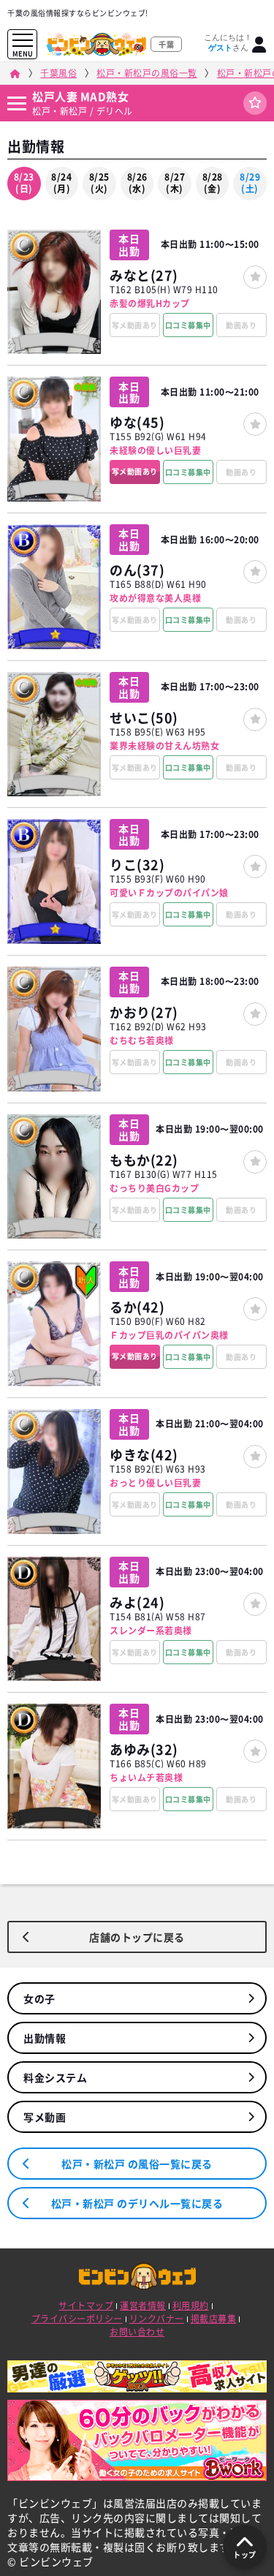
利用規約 (191, 2305)
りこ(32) (137, 865)
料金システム (55, 2077)
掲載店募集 (214, 2319)
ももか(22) (144, 1160)
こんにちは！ (228, 42)
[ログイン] (259, 45)
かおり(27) (144, 1012)
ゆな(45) (137, 422)
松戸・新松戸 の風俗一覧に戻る (137, 2164)
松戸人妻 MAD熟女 (80, 97)
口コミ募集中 (188, 325)
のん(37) (137, 570)
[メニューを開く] (23, 41)
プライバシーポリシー (77, 2319)
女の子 (39, 1998)
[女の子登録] (255, 277)
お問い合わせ (137, 2332)
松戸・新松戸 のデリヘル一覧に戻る (137, 2203)
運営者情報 (143, 2305)
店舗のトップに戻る (137, 1937)
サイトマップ (86, 2305)
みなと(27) (144, 275)
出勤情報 (45, 2038)
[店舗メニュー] (16, 103)
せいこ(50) (144, 718)
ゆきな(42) (144, 1455)
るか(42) (137, 1307)
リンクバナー (157, 2319)
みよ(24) (137, 1602)
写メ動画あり (135, 471)
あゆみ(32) (144, 1749)
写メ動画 (45, 2117)
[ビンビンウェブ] (15, 73)
